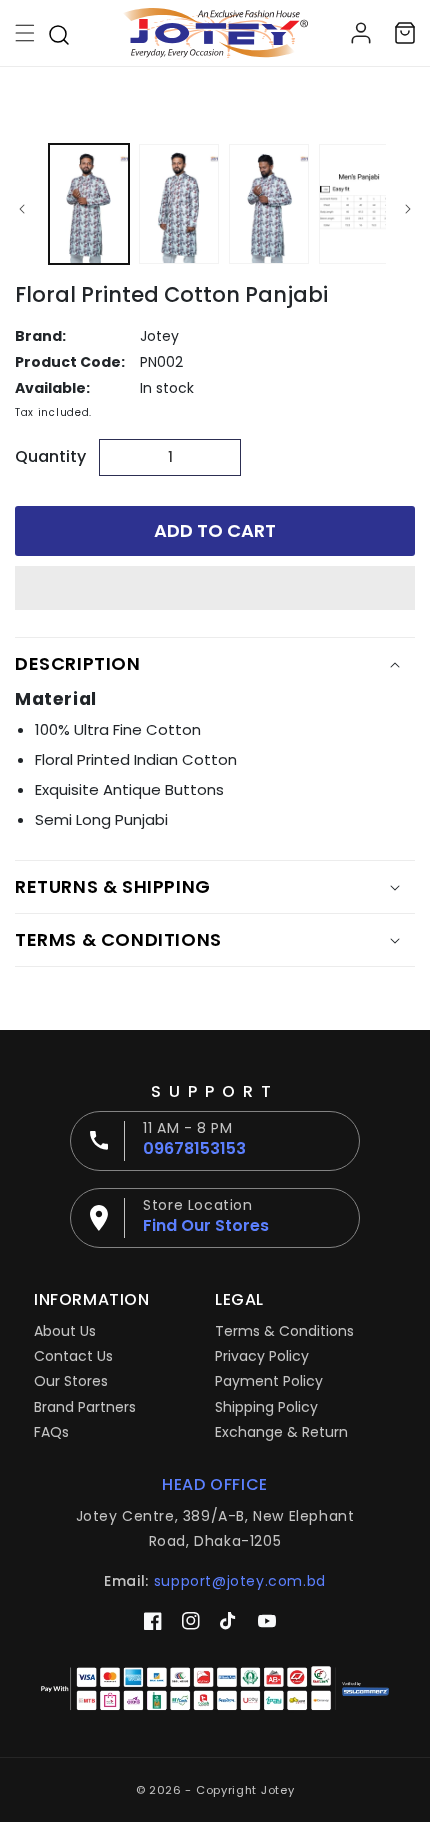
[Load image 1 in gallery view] (89, 204)
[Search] (59, 33)
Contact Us (73, 1356)
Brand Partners (85, 1407)
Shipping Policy (266, 1407)
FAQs (51, 1432)
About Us (65, 1331)
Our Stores (71, 1381)
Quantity (50, 456)
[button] (215, 589)
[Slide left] (22, 209)
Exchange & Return (281, 1432)
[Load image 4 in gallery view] (359, 204)
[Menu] (25, 33)
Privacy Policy (262, 1356)
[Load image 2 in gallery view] (179, 204)
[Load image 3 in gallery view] (269, 204)
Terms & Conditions (284, 1331)
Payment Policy (269, 1381)
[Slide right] (408, 209)
